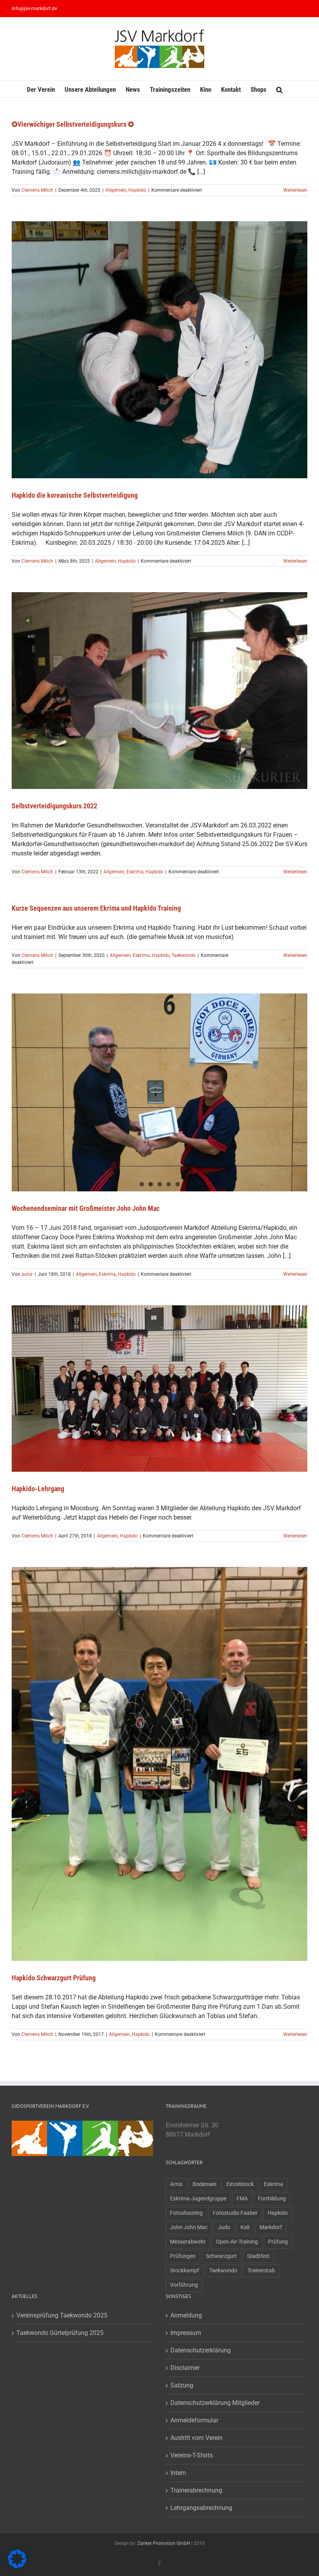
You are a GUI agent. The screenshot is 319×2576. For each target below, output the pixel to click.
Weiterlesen (295, 190)
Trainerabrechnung (196, 2490)
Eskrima (135, 872)
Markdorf (271, 2227)
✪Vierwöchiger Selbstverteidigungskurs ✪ (73, 124)
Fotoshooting (186, 2213)
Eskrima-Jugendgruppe (198, 2199)
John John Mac (189, 2227)
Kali (245, 2227)
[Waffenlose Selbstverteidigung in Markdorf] (65, 2125)
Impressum (186, 2333)
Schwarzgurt (221, 2256)
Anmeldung (186, 2315)
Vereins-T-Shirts (192, 2455)
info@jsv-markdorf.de (34, 9)
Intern (178, 2473)
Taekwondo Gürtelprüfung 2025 (60, 2333)
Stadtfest (258, 2256)
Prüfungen (183, 2256)
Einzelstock (240, 2184)
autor (27, 1274)
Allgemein (116, 190)
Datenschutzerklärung (201, 2350)
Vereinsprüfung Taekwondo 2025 (62, 2315)
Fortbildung (272, 2199)
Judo (224, 2227)
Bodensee (204, 2184)
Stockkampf (185, 2271)
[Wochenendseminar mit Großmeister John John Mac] (159, 1092)
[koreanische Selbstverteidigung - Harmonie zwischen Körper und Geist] (136, 2125)
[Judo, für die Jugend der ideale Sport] (29, 2125)
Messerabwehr (188, 2242)
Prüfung (278, 2242)
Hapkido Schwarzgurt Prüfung (54, 1978)
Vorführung (184, 2285)
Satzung (182, 2385)
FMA (242, 2199)
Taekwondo (184, 955)
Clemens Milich (37, 190)
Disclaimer (185, 2368)
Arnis (176, 2184)
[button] (279, 89)
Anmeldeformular (194, 2420)
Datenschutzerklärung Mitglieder (215, 2403)
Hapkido (137, 190)
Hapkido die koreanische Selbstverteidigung (75, 495)
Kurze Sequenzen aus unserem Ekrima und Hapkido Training (96, 908)
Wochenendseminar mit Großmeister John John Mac (86, 1208)
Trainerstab (261, 2271)
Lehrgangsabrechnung (201, 2508)
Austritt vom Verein (196, 2438)
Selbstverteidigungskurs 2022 (54, 806)
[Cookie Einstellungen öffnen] (17, 2566)
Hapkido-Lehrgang (38, 1489)
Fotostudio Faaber (235, 2213)
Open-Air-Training (237, 2242)
